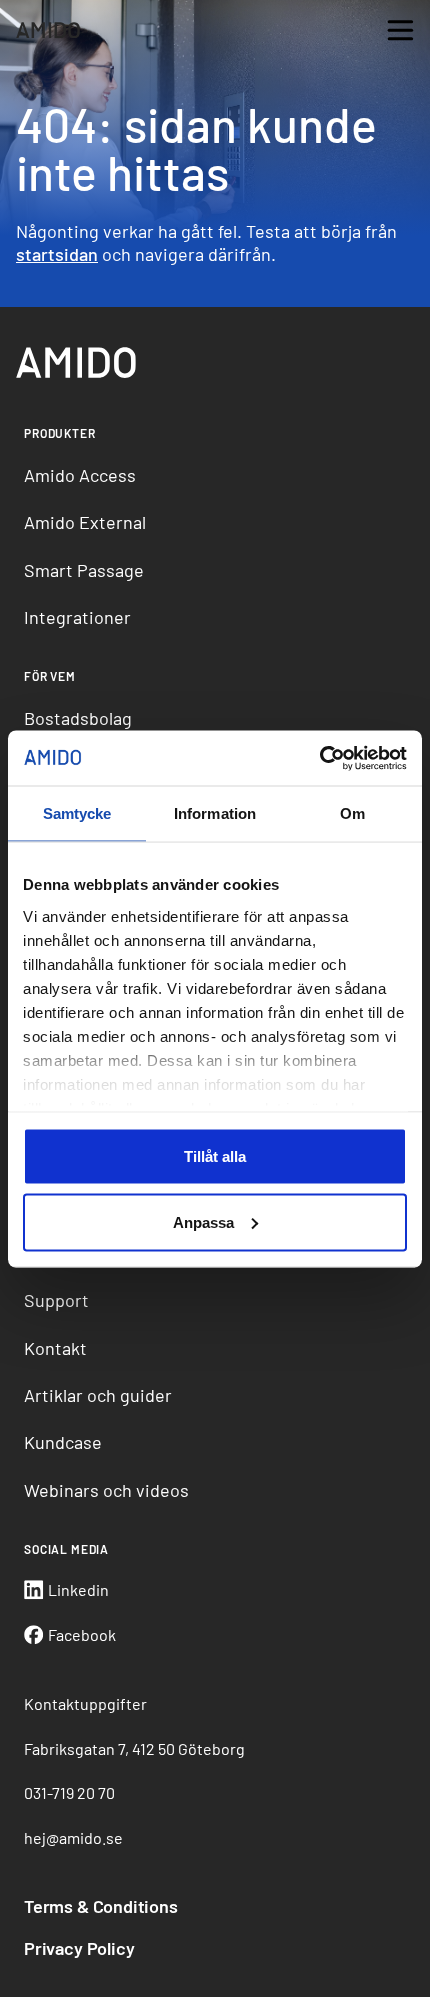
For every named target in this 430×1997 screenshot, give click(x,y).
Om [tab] (352, 813)
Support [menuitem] (56, 1300)
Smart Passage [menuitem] (84, 570)
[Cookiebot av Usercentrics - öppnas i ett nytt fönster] (319, 758)
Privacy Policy (79, 1948)
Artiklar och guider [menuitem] (98, 1395)
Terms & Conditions (101, 1906)
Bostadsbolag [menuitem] (78, 718)
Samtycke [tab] (77, 813)
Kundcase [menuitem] (63, 1442)
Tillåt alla (215, 1156)
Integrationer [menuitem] (77, 617)
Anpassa (203, 1221)
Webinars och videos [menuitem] (106, 1490)
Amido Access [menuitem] (80, 475)
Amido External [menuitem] (85, 522)
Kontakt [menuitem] (55, 1348)
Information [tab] (215, 813)
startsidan (57, 254)
